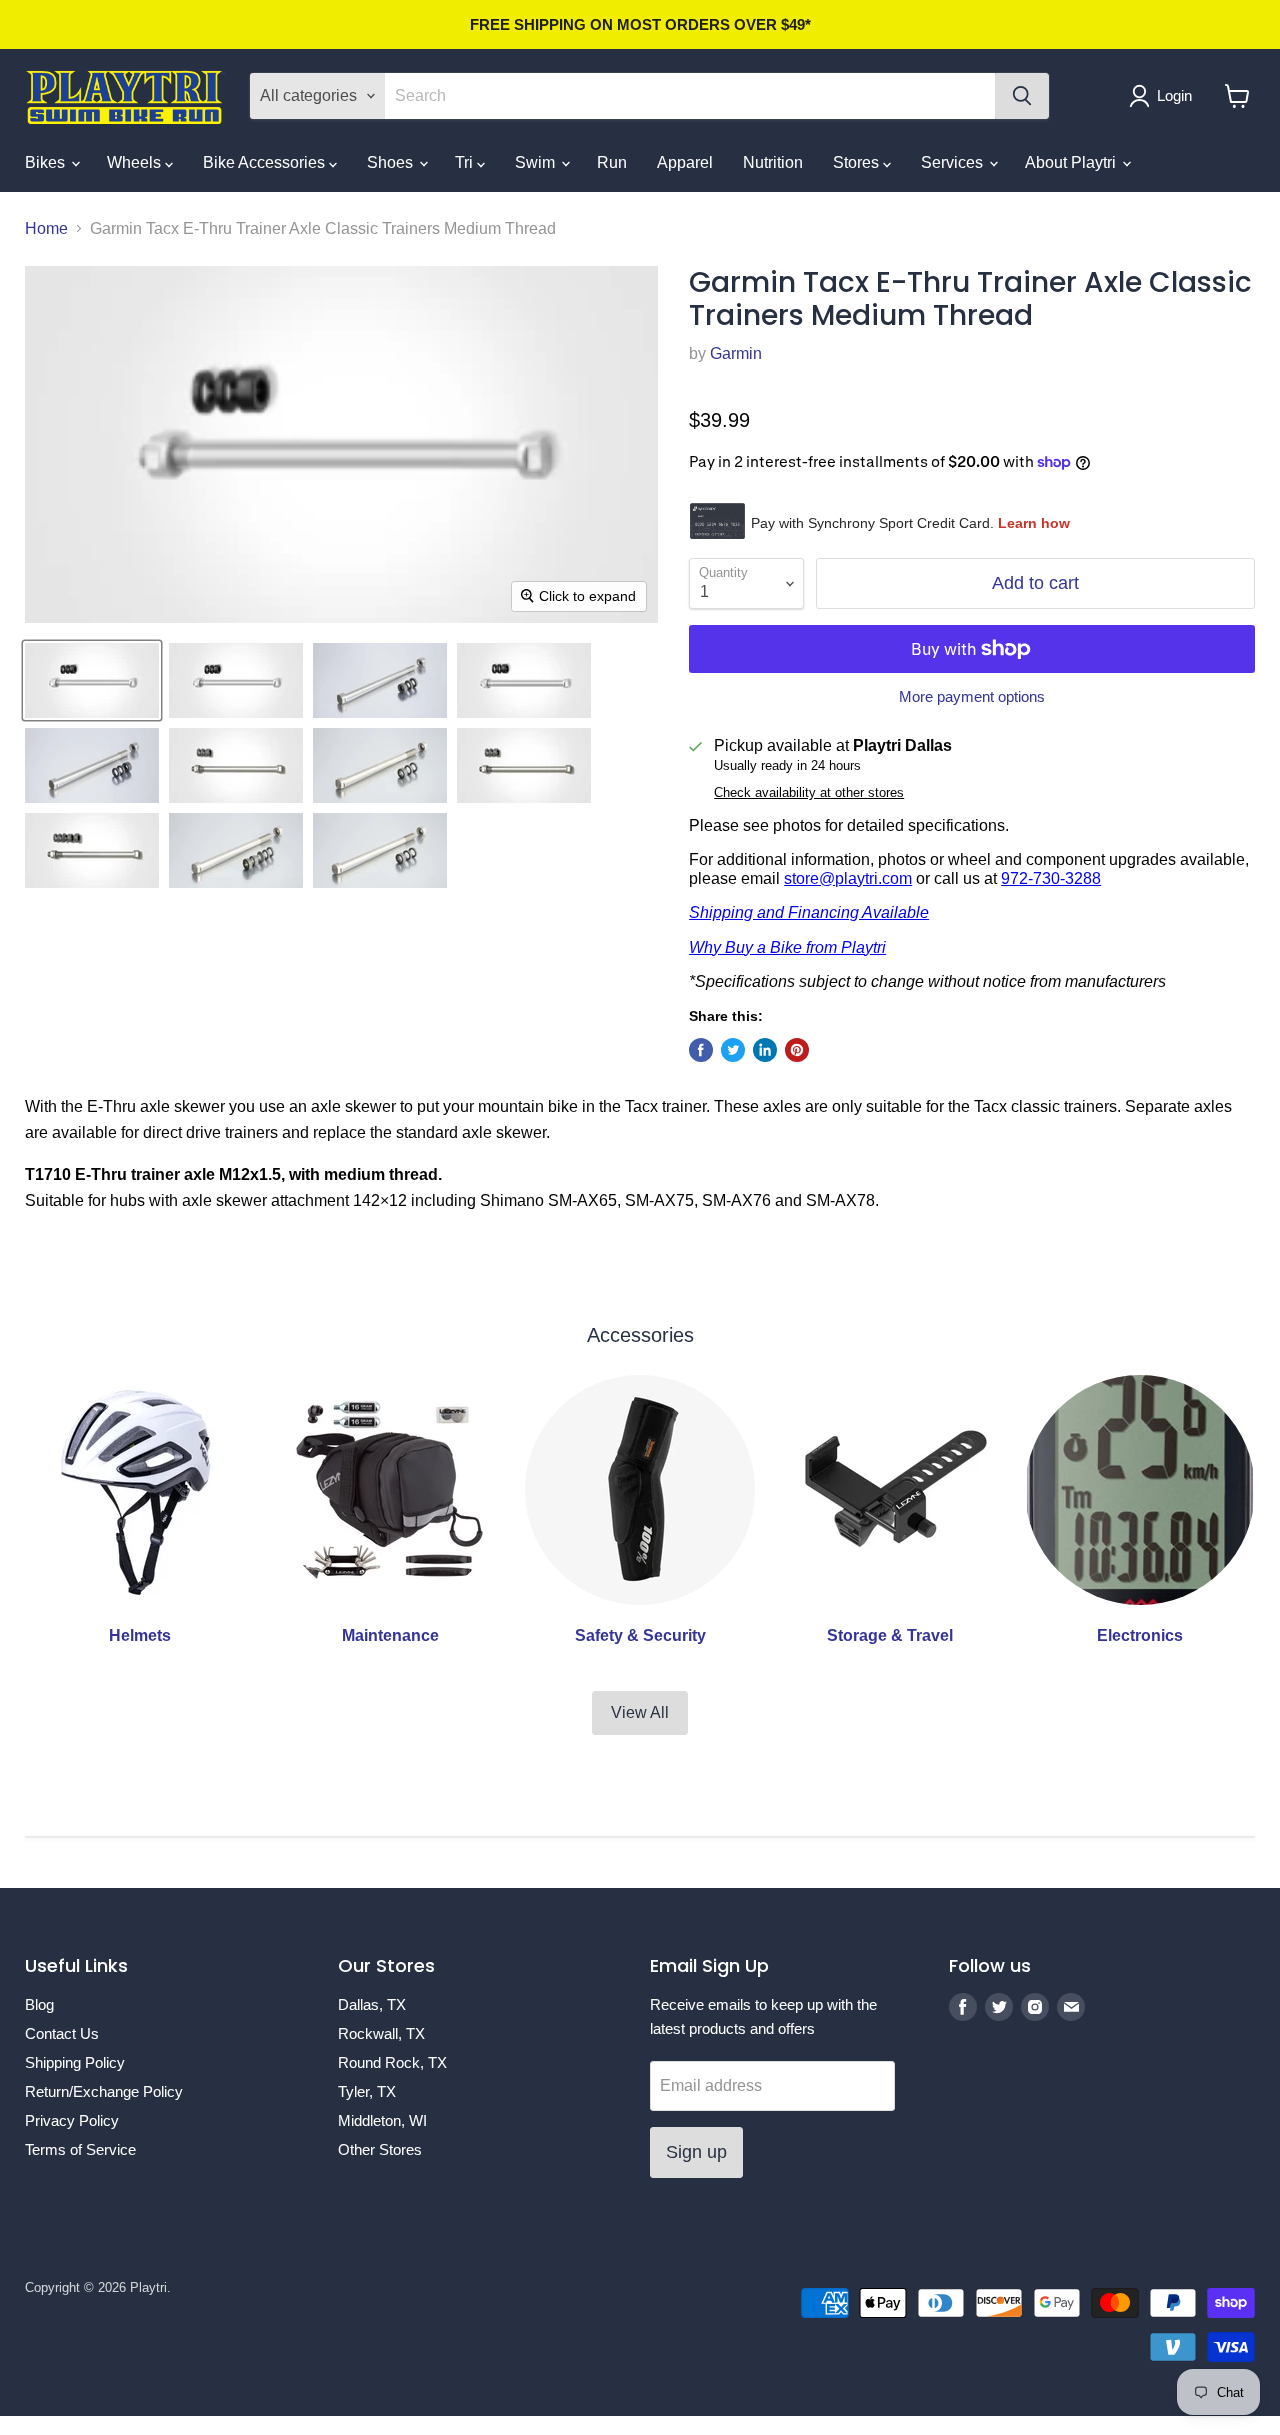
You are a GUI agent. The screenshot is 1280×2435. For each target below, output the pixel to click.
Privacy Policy (72, 2120)
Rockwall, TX (381, 2033)
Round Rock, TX (392, 2062)
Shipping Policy (75, 2062)
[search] (690, 96)
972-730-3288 (1051, 878)
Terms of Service (80, 2149)
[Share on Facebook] (701, 1050)
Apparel (685, 162)
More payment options (972, 696)
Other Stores (380, 2149)
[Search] (1022, 96)
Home (46, 228)
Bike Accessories (266, 162)
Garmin (736, 353)
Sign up (696, 2152)
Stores (858, 162)
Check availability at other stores (809, 793)
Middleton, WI (382, 2120)
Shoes (392, 162)
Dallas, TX (372, 2004)
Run (612, 162)
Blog (39, 2004)
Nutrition (773, 162)
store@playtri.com (848, 878)
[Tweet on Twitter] (733, 1050)
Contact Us (62, 2033)
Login (1174, 95)
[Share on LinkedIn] (765, 1050)
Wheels (136, 162)
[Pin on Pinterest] (797, 1050)
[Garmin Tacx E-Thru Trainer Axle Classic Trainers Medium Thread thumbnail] (92, 680)
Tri (466, 162)
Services (954, 162)
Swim (537, 162)
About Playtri (1072, 162)
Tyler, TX (367, 2091)
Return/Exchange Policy (104, 2091)
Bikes (47, 162)
